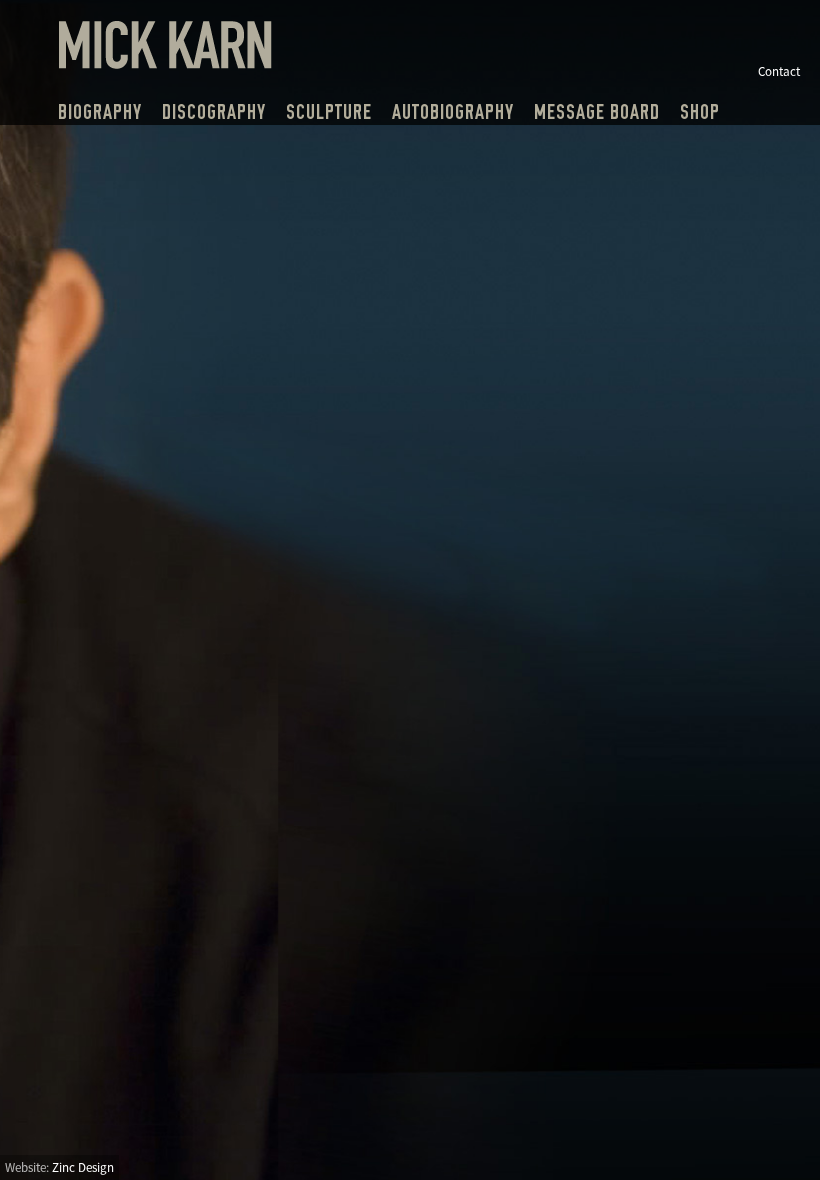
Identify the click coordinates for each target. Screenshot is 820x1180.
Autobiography (453, 112)
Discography (214, 112)
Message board (597, 112)
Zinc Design (83, 1167)
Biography (100, 112)
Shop (700, 112)
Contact (779, 71)
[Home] (165, 63)
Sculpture (329, 112)
